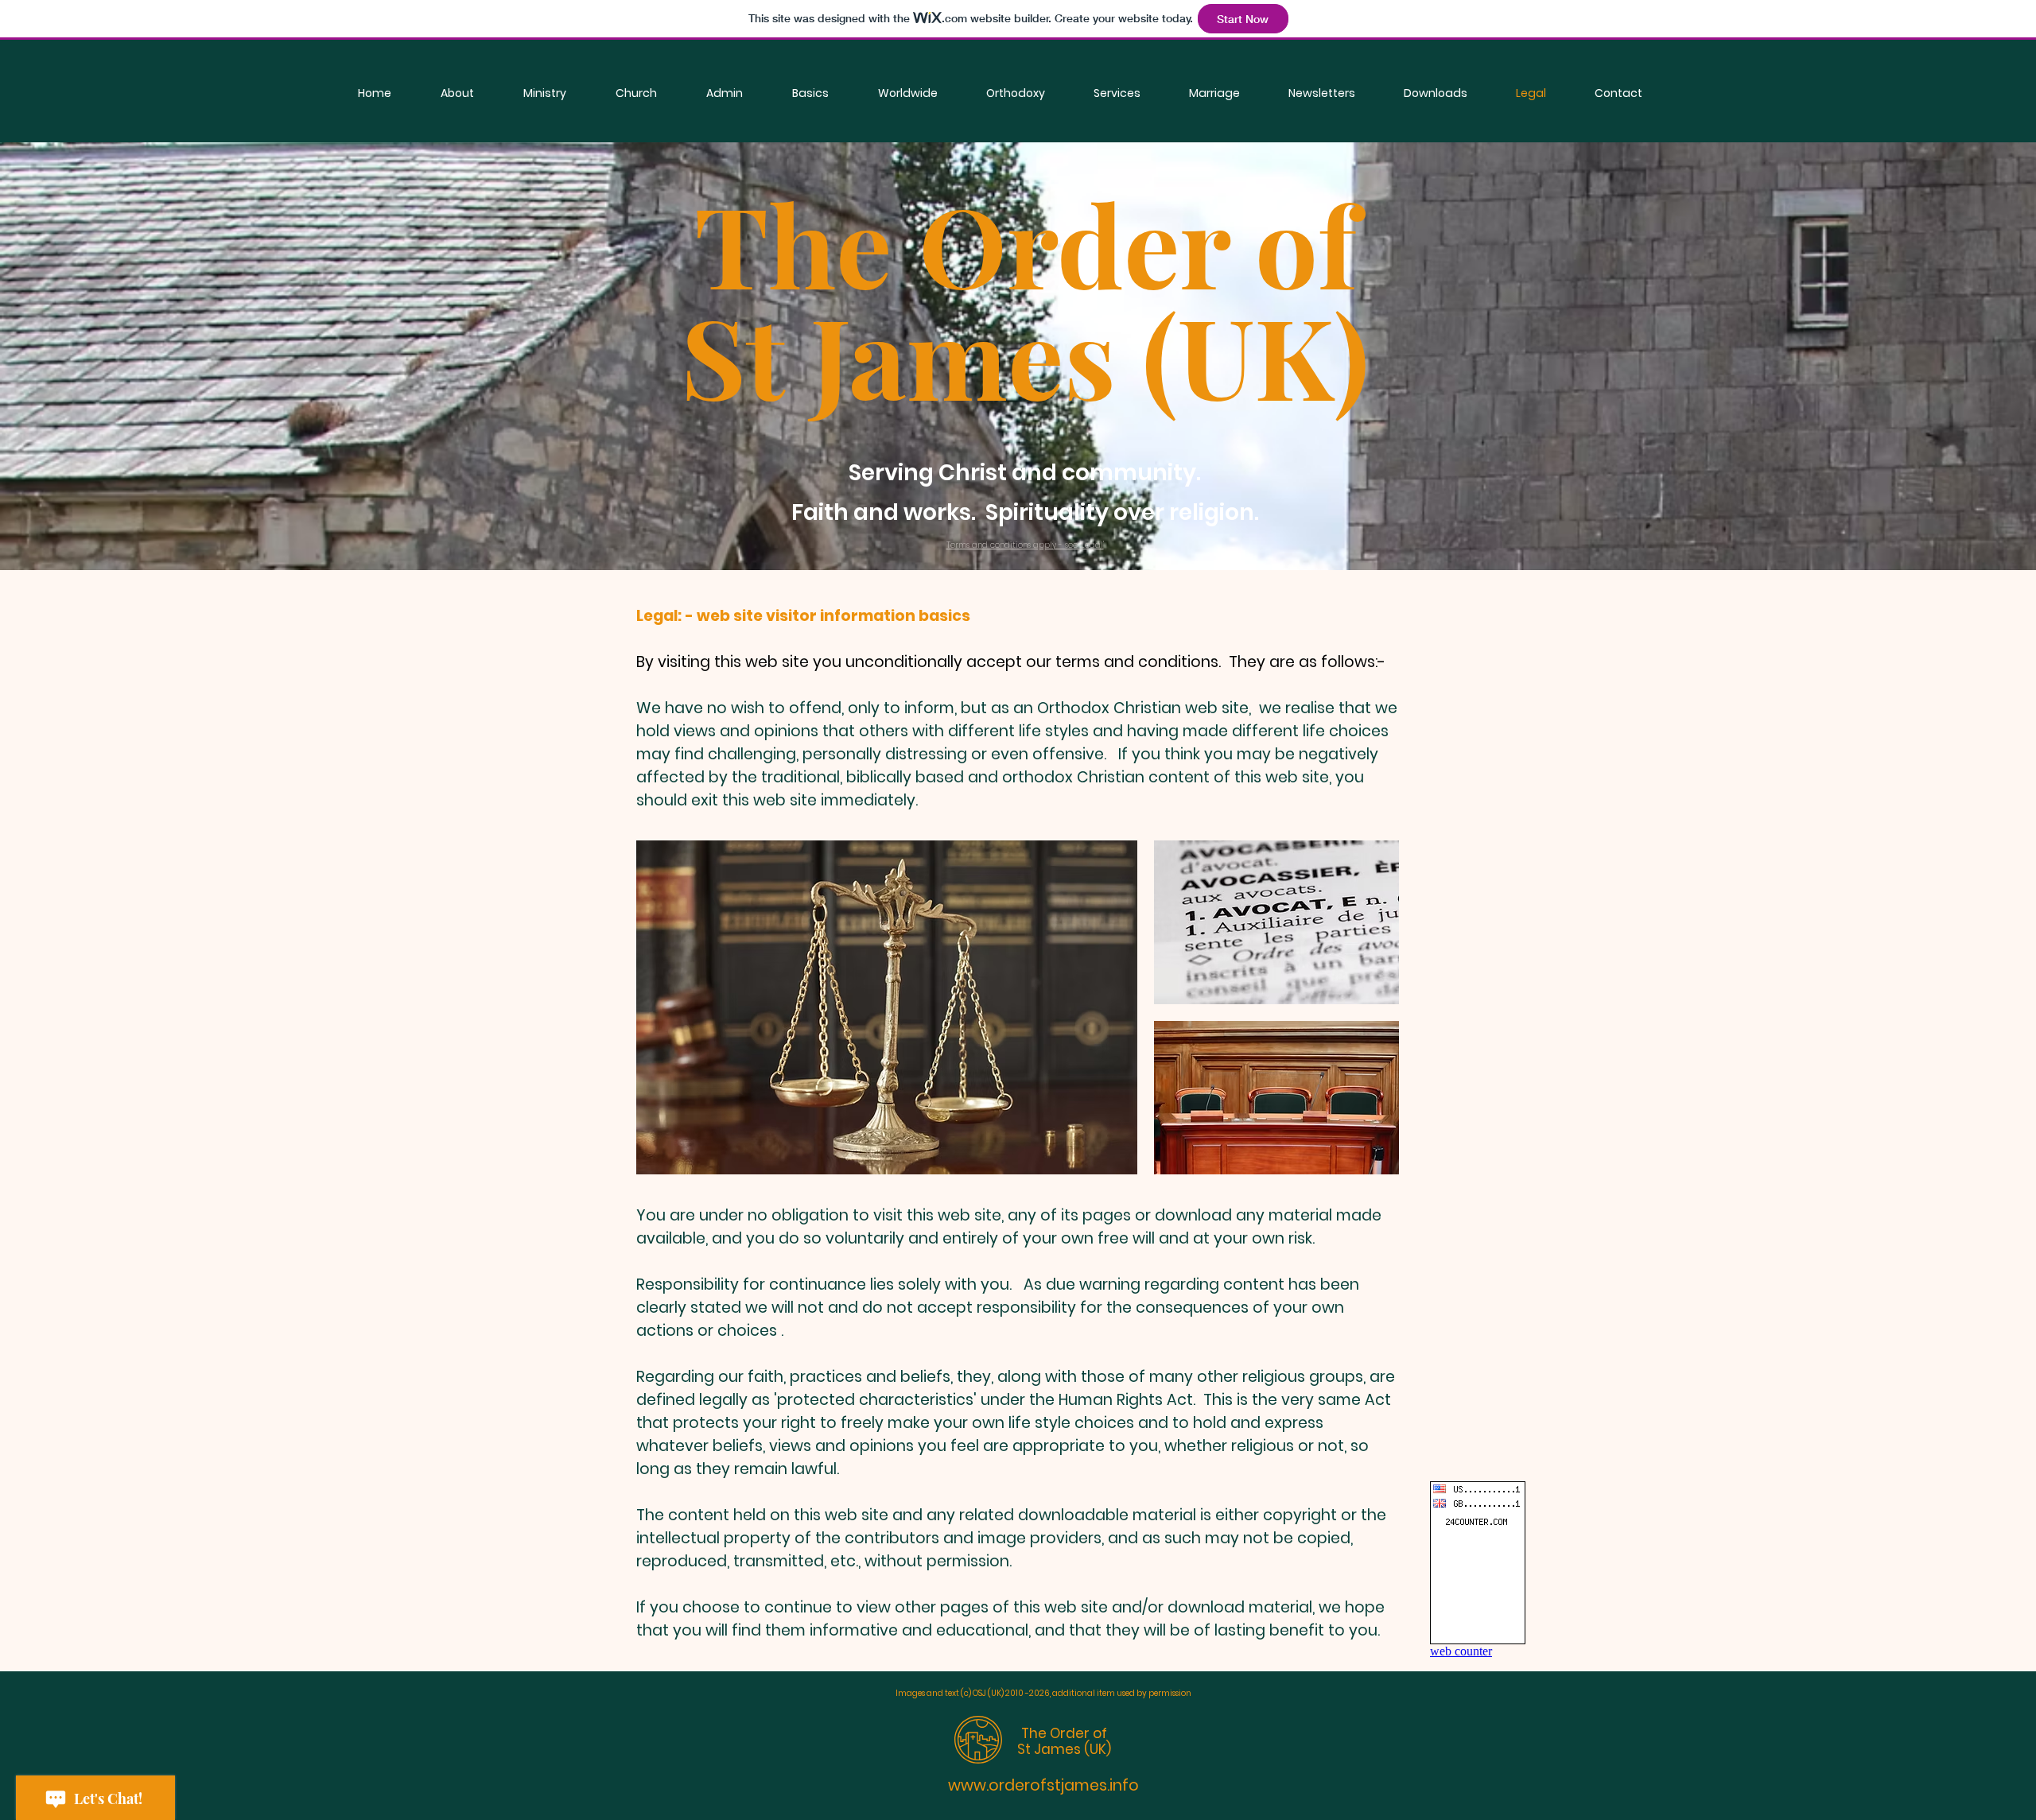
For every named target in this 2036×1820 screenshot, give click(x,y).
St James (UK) (1064, 1749)
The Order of (1064, 1733)
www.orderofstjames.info (1043, 1785)
